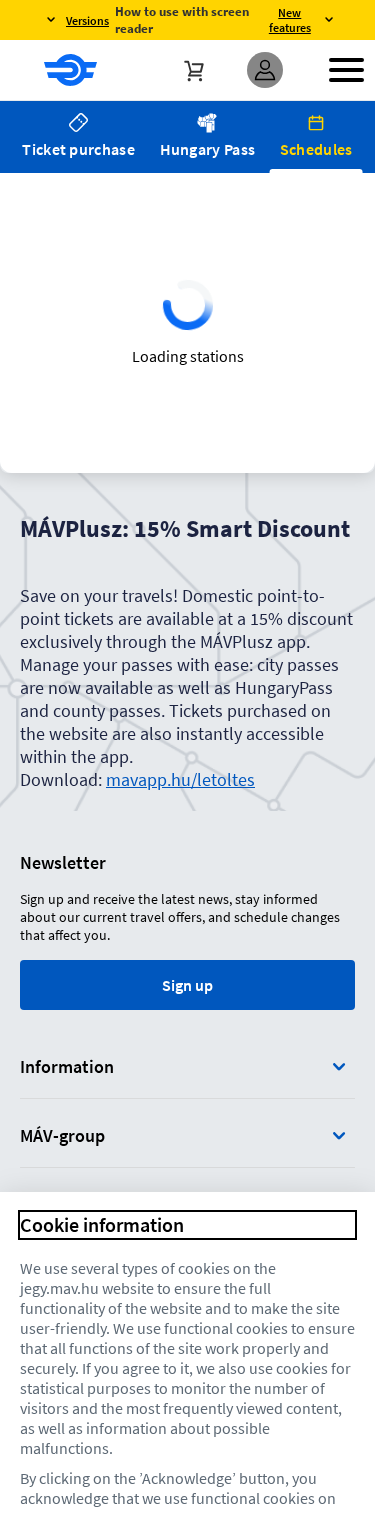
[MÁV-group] (339, 1135)
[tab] (78, 137)
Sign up (187, 985)
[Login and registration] (265, 70)
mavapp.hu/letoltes (180, 779)
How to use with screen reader (182, 20)
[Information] (339, 1066)
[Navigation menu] (346, 70)
